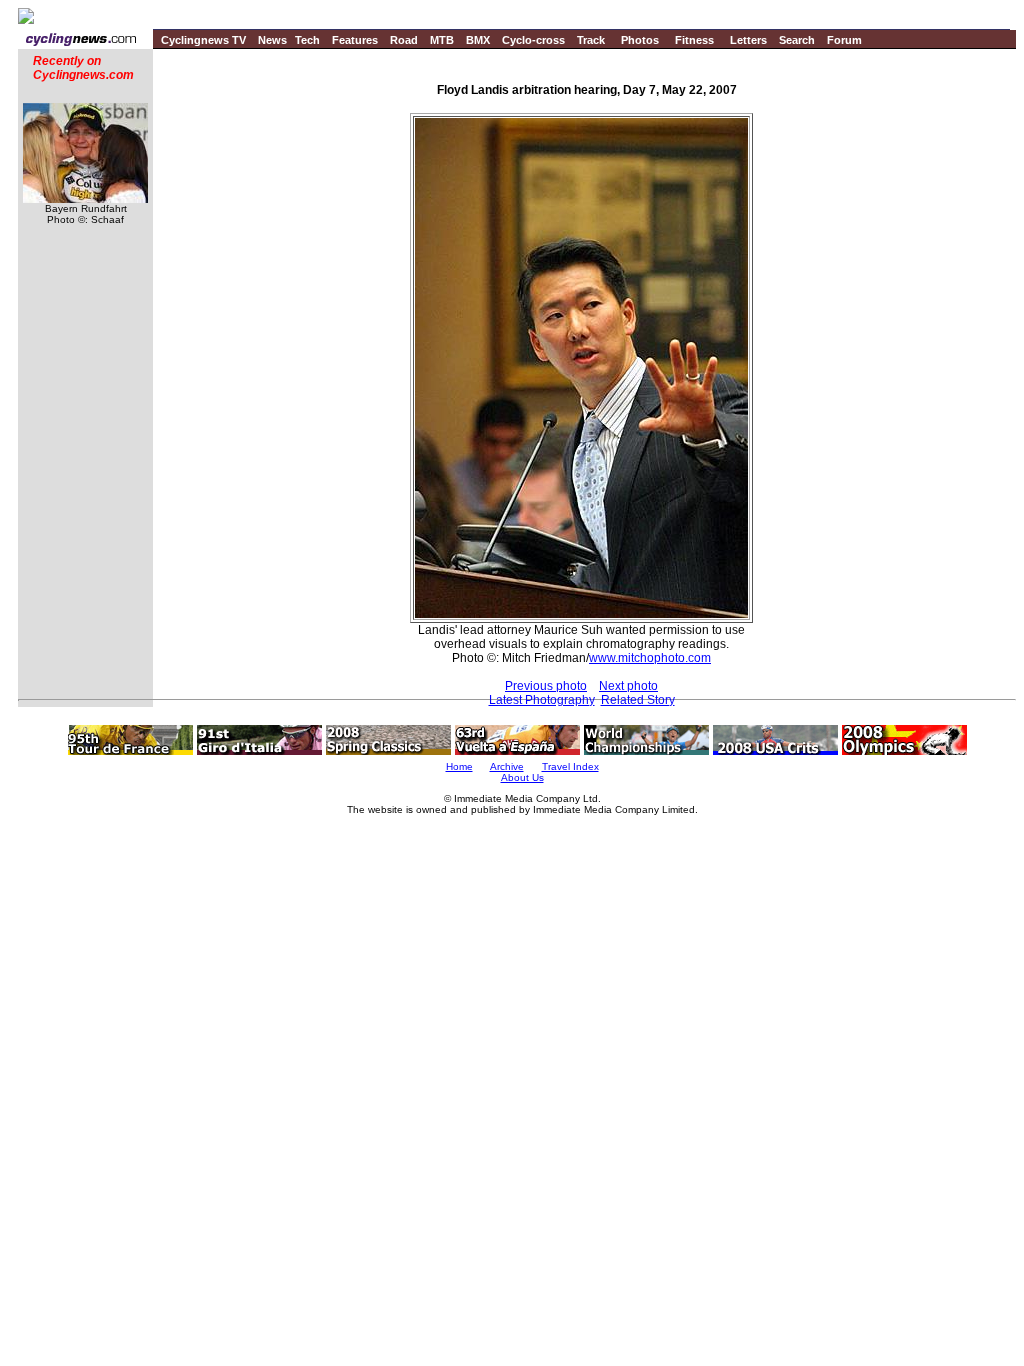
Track (591, 40)
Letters (748, 40)
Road (404, 40)
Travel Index (570, 766)
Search (797, 40)
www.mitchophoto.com (650, 658)
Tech (307, 40)
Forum (844, 40)
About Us (522, 777)
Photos (640, 40)
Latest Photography (542, 700)
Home (459, 766)
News (272, 40)
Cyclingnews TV (203, 40)
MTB (442, 40)
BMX (478, 40)
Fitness (694, 40)
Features (355, 40)
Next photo (628, 686)
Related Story (638, 700)
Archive (507, 766)
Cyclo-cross (533, 40)
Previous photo (546, 686)
